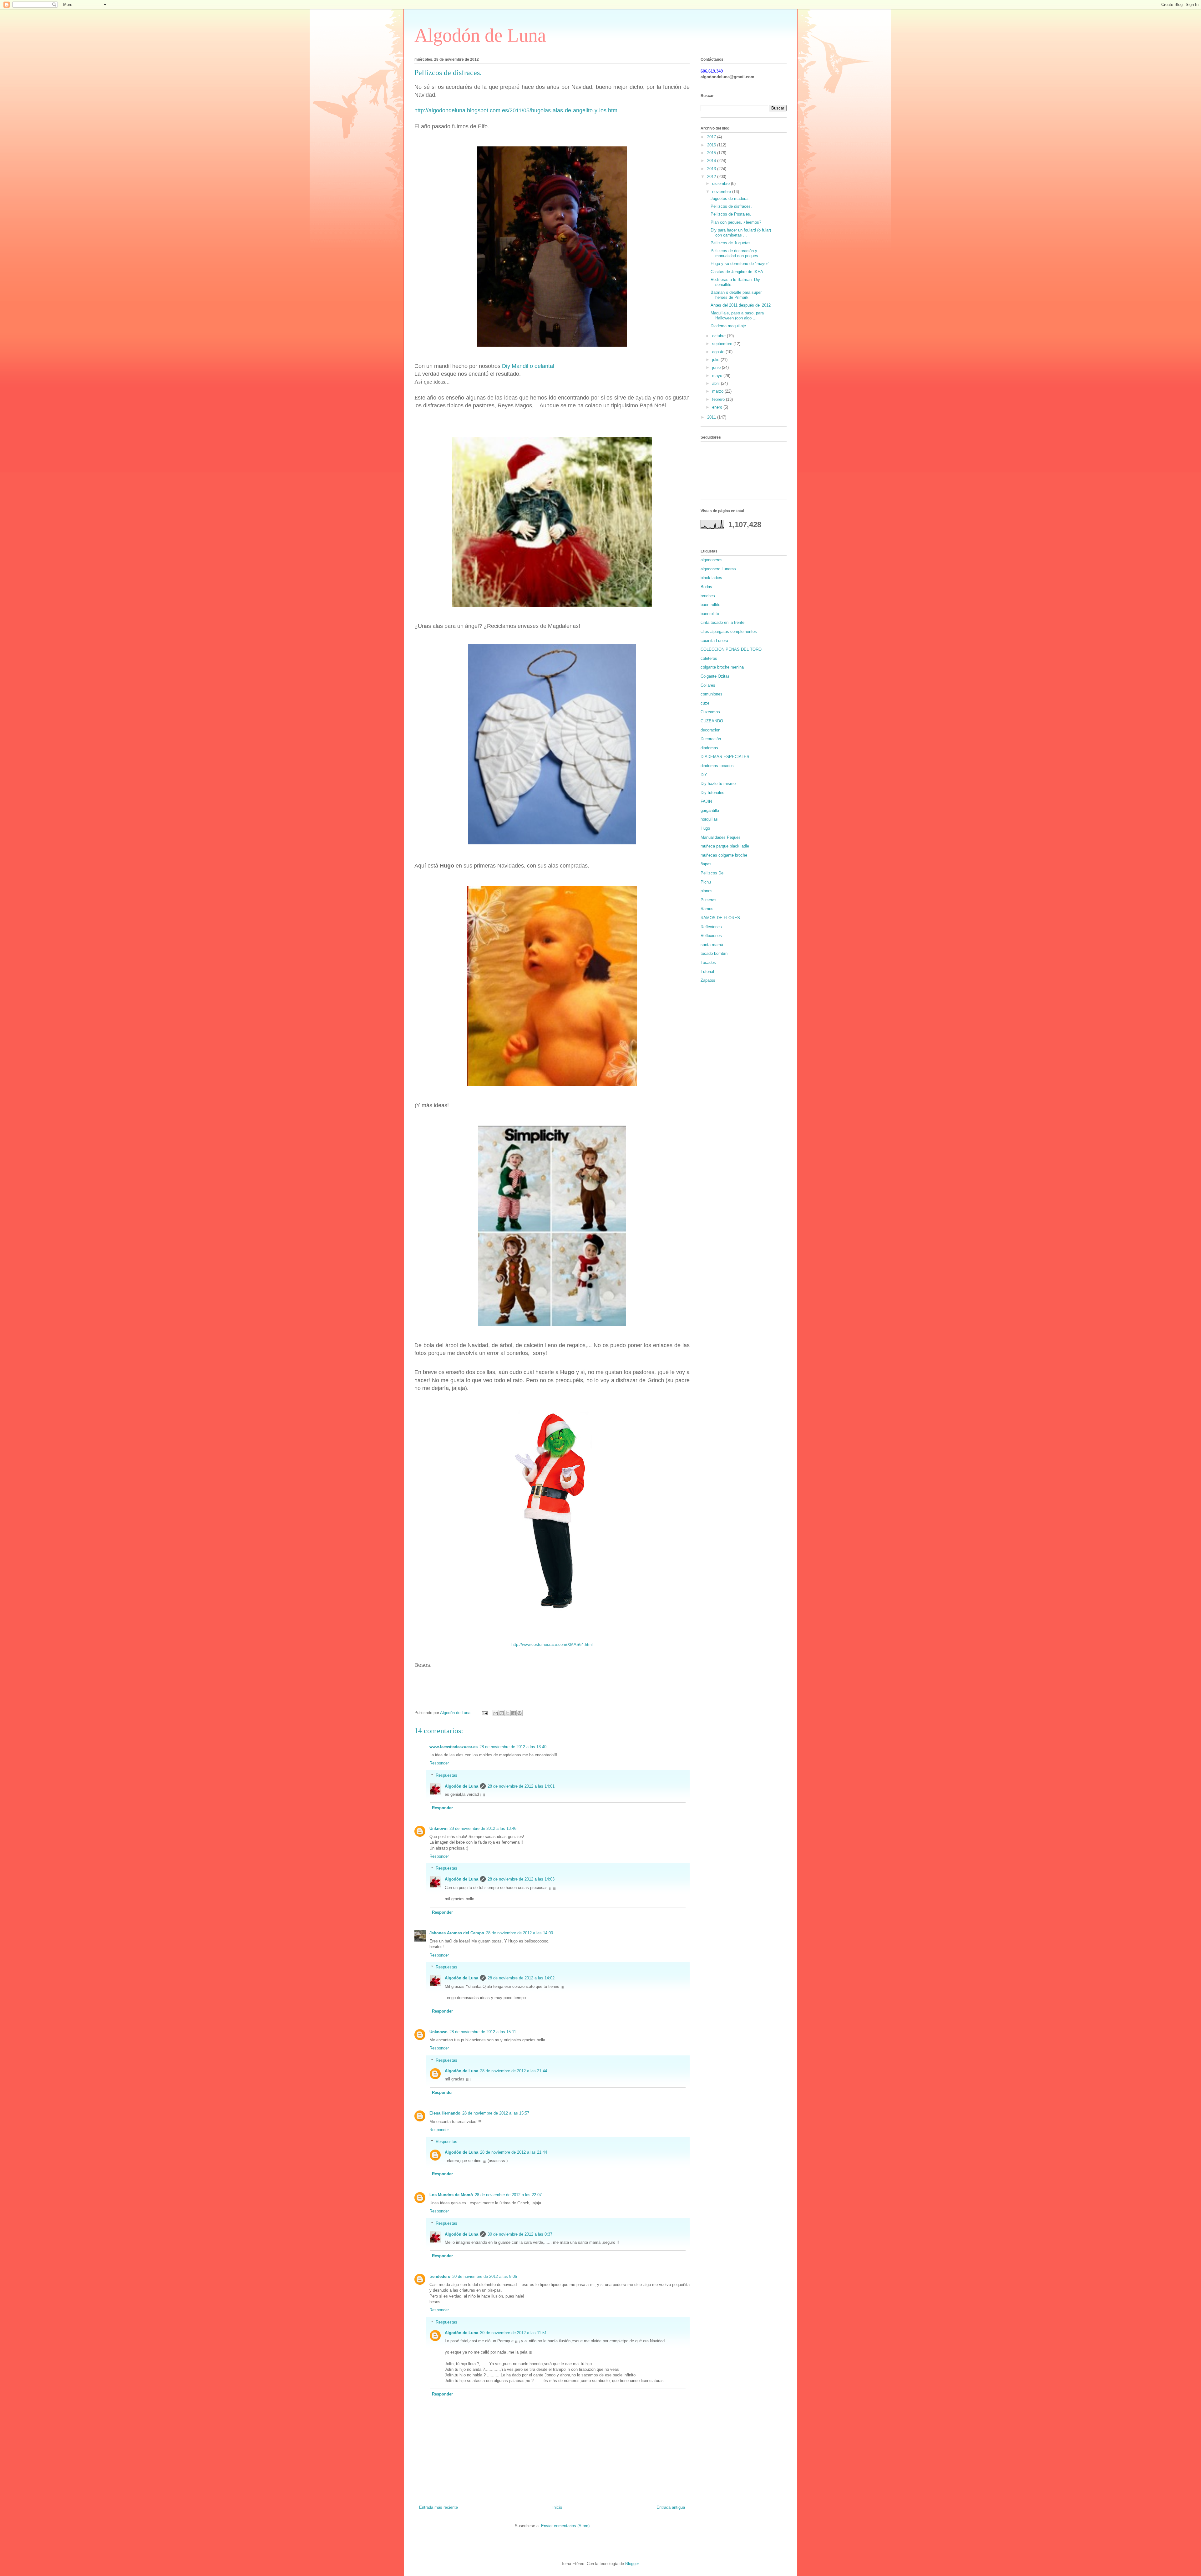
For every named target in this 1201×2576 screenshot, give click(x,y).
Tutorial (707, 972)
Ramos (707, 909)
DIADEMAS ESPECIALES (725, 757)
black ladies (711, 578)
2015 (712, 153)
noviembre (722, 192)
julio (716, 360)
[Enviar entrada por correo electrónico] (484, 1713)
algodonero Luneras (718, 569)
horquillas (709, 819)
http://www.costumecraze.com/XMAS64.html (552, 1644)
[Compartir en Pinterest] (519, 1713)
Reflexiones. (712, 936)
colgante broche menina (722, 667)
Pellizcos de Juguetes (731, 243)
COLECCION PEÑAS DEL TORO (731, 649)
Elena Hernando (445, 2113)
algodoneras (712, 560)
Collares (708, 685)
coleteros (709, 658)
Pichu (706, 882)
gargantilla (710, 810)
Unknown (438, 1828)
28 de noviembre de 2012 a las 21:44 (514, 2071)
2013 (712, 169)
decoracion (710, 730)
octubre (720, 336)
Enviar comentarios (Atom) (565, 2526)
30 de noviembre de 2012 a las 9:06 (485, 2276)
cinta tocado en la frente (722, 622)
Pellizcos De (712, 873)
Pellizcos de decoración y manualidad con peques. (735, 253)
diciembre (722, 183)
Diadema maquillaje (728, 326)
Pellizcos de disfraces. (731, 206)
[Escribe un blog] (502, 1713)
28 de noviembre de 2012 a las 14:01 (521, 1786)
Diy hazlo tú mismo (718, 784)
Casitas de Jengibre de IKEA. (737, 272)
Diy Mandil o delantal (528, 366)
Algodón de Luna (480, 35)
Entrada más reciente (438, 2507)
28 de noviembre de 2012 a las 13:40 (513, 1747)
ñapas (706, 864)
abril (717, 383)
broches (708, 596)
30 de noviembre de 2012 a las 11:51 (513, 2333)
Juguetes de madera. (730, 199)
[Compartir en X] (508, 1713)
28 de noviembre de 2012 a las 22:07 (508, 2195)
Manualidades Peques (721, 837)
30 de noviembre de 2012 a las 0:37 (520, 2234)
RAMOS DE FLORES (720, 918)
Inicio (557, 2507)
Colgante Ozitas (715, 676)
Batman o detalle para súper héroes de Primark (736, 295)
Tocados (708, 962)
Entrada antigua (671, 2507)
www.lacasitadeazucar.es (454, 1747)
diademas (709, 748)
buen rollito (710, 605)
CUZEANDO (712, 721)
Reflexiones (711, 927)
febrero (719, 399)
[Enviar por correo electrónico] (496, 1713)
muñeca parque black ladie (725, 846)
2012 (712, 177)
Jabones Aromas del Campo (457, 1933)
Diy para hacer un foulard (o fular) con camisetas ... (741, 233)
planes (707, 891)
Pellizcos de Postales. (731, 214)
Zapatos (708, 980)
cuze (705, 703)
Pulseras (709, 900)
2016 (712, 145)
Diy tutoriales (712, 793)
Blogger (632, 2564)
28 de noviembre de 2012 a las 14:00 (519, 1933)
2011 (712, 417)
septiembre (723, 344)
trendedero (440, 2276)
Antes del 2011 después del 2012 (741, 305)
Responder (439, 1763)
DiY (704, 775)
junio (717, 367)
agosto (719, 352)
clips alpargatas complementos (729, 631)
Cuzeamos (710, 712)
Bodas (706, 587)
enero (718, 407)
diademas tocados (717, 766)
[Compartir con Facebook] (514, 1713)
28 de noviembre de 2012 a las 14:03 (521, 1879)
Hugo (705, 828)
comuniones (712, 694)
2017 (712, 137)
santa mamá (712, 945)
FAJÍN (706, 801)
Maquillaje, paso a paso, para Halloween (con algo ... (737, 316)
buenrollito (710, 614)
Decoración (711, 739)
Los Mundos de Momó (451, 2195)
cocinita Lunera (714, 641)
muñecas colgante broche (724, 855)
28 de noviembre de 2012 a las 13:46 (483, 1828)
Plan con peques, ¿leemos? (736, 222)
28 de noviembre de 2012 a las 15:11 (483, 2032)
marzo (718, 391)
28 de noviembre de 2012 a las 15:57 (496, 2113)
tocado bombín (714, 953)
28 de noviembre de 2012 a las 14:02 (521, 1978)
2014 (712, 161)
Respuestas (446, 1775)
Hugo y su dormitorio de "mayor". (741, 264)
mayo (718, 376)
